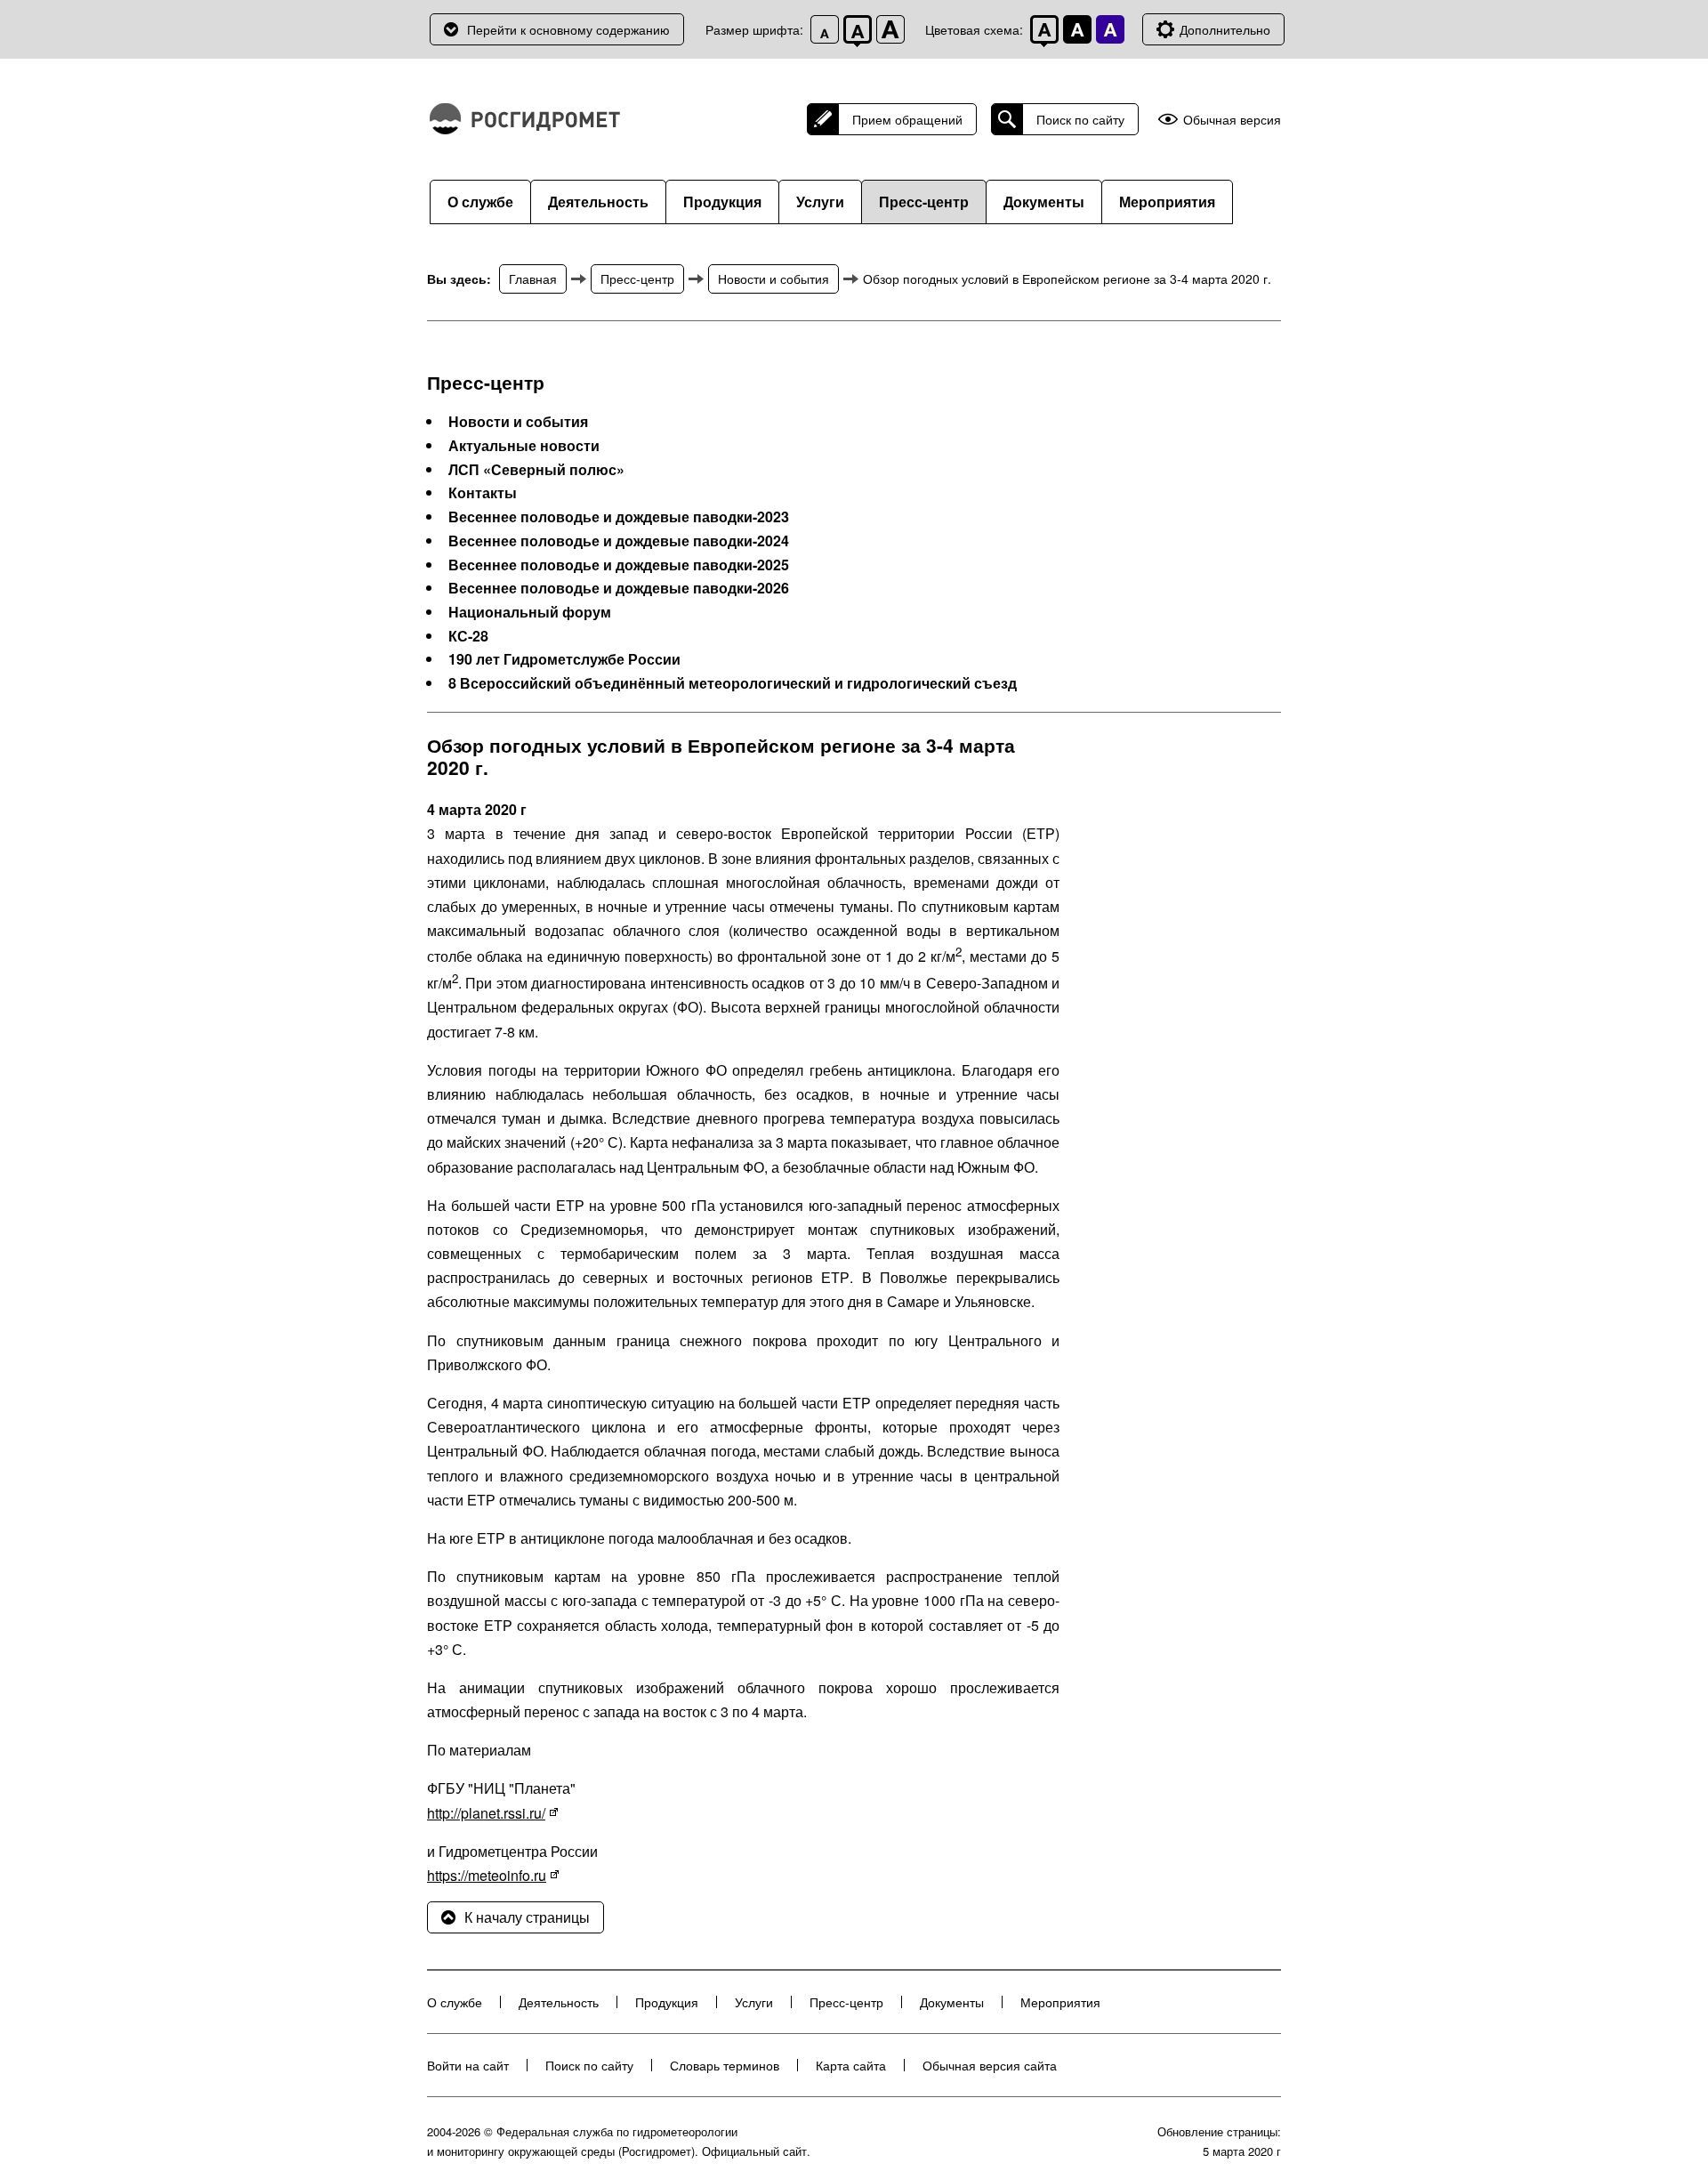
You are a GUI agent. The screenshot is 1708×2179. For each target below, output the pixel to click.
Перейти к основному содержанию (568, 29)
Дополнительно (1225, 29)
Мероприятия (1167, 202)
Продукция (722, 202)
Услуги (820, 202)
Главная (533, 278)
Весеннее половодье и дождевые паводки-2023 (619, 517)
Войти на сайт (468, 2065)
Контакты (483, 493)
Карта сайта (851, 2065)
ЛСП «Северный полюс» (536, 470)
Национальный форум (530, 612)
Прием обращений (907, 119)
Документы (1044, 202)
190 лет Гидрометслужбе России (564, 659)
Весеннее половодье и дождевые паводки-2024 (619, 541)
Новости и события (773, 278)
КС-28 (468, 636)
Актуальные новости (524, 446)
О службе (480, 202)
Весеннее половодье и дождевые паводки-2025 (619, 565)
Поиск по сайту (1080, 119)
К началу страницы (527, 1917)
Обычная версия (1232, 120)
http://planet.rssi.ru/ (486, 1813)
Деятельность (598, 202)
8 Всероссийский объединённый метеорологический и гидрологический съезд (733, 683)
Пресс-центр (924, 202)
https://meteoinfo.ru (487, 1875)
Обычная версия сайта (990, 2065)
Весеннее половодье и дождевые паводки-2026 (619, 588)
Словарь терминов (725, 2065)
